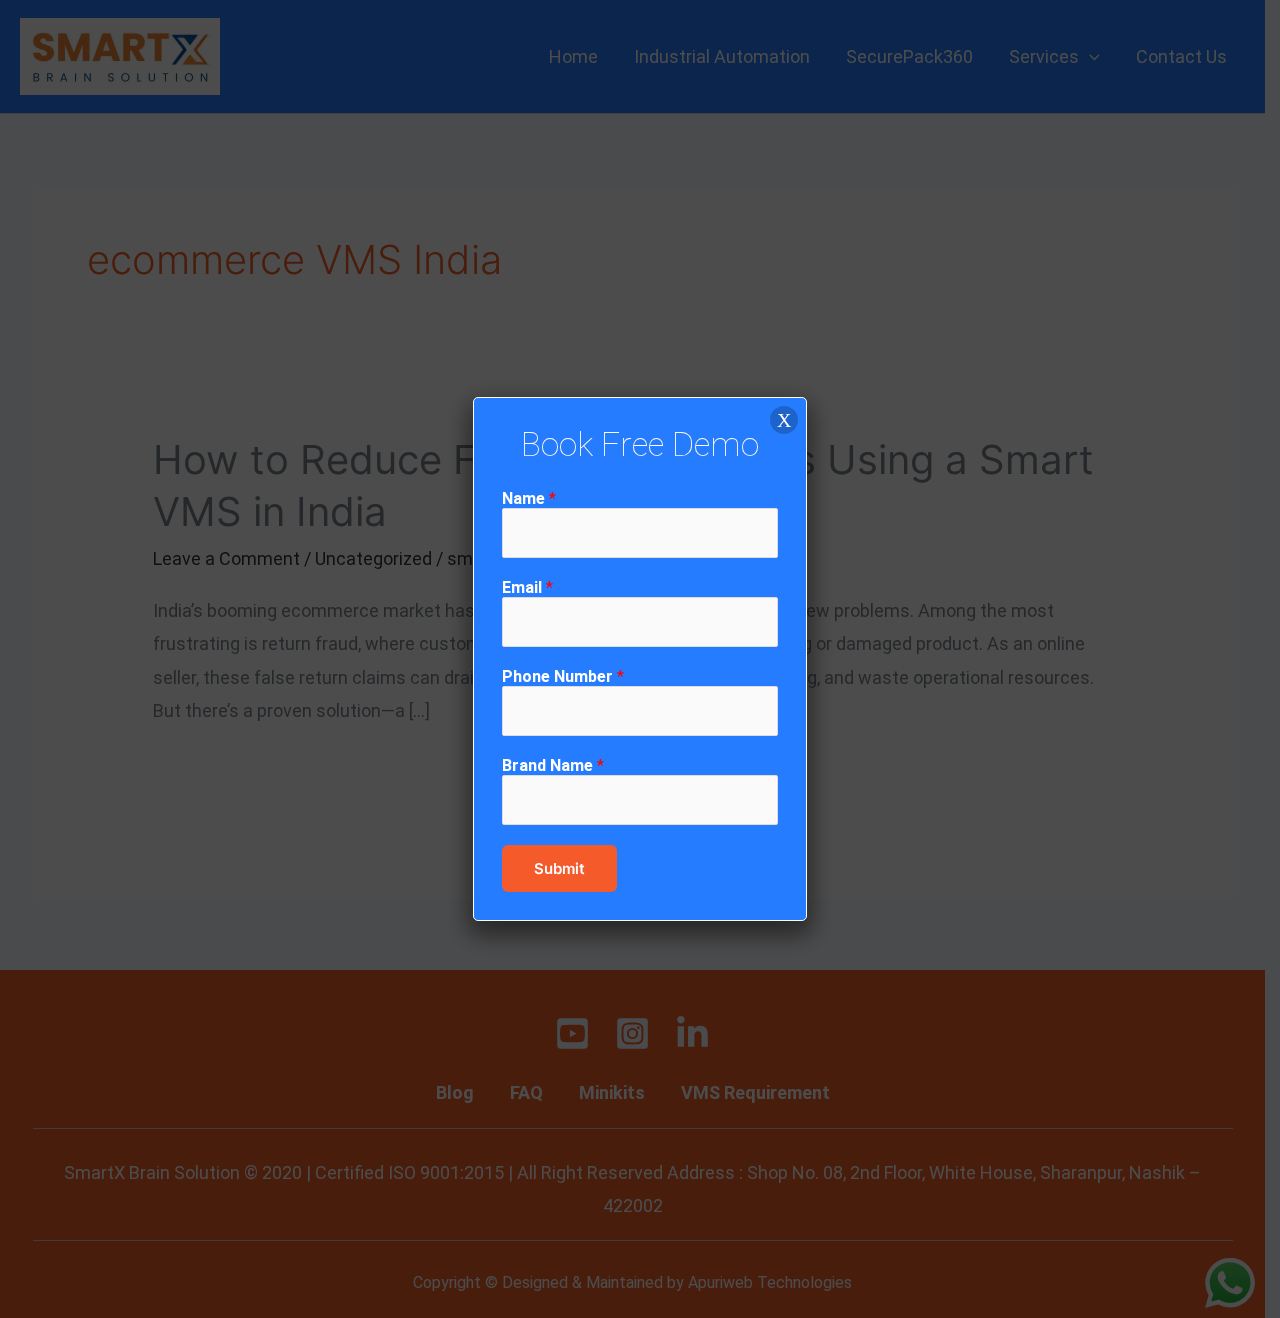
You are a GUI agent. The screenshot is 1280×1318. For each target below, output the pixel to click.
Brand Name (553, 765)
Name (529, 498)
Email (527, 587)
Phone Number (563, 676)
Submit (559, 868)
